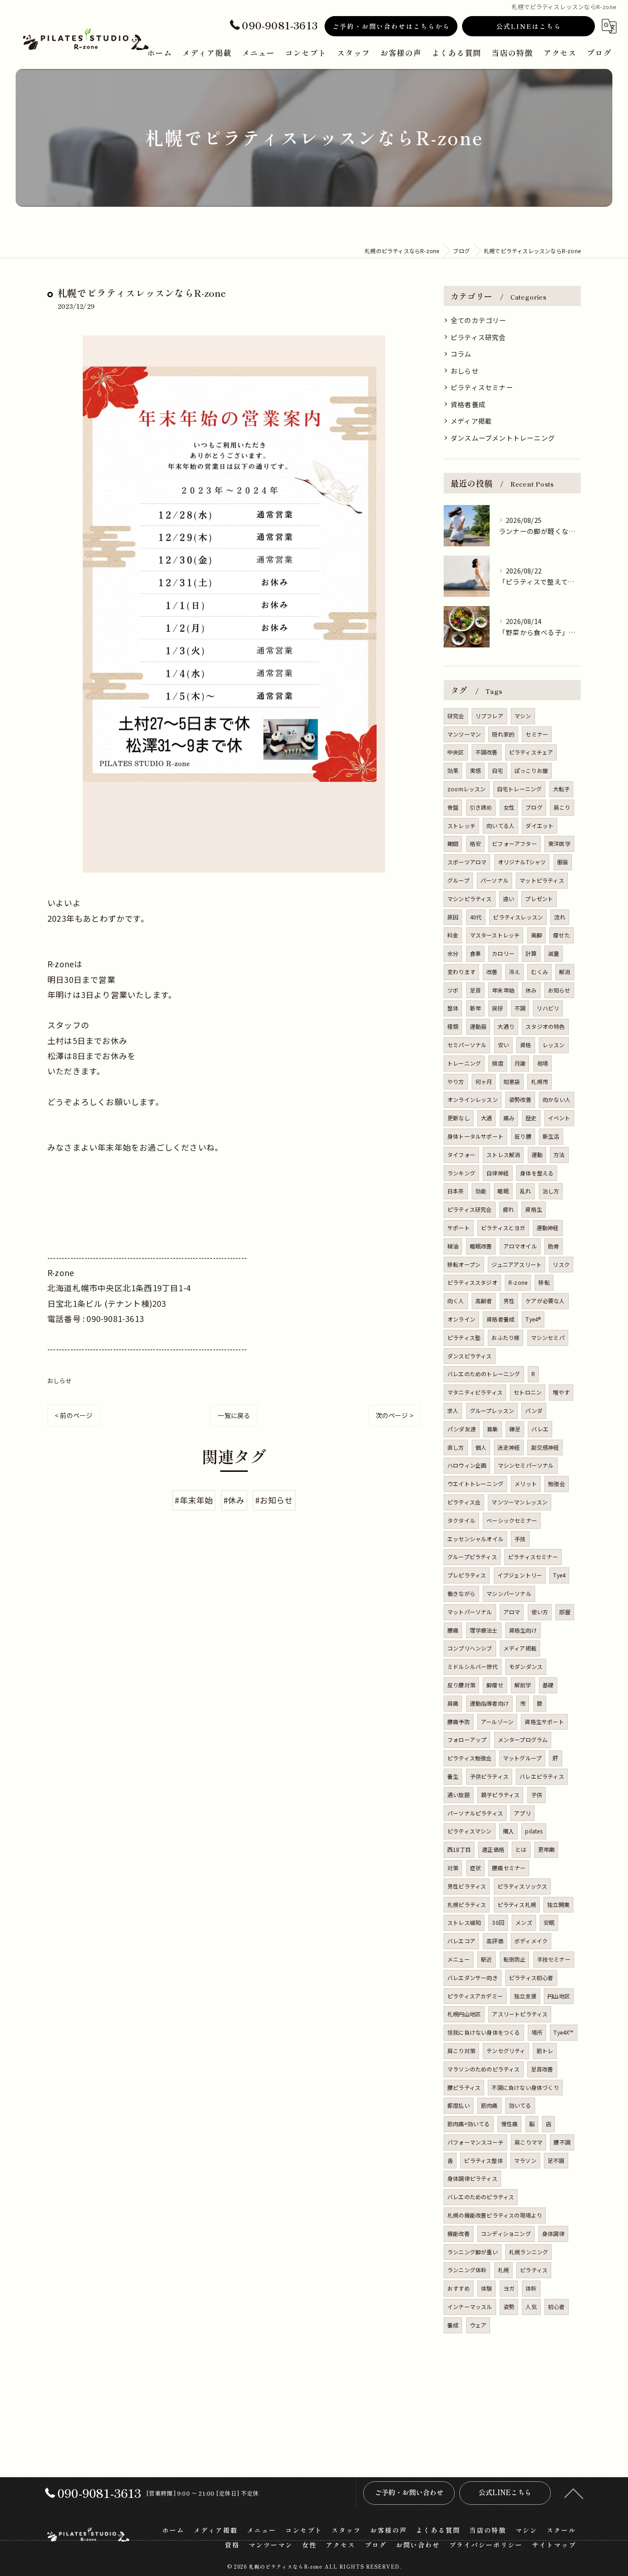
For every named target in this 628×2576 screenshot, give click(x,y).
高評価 (495, 1941)
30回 (498, 1922)
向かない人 (557, 1099)
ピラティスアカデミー (475, 1996)
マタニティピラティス (475, 1392)
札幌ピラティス (467, 1904)
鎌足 (515, 1429)
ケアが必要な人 (545, 1301)
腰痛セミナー (509, 1868)
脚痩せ (495, 1685)
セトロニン (528, 1392)
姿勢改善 (520, 1099)
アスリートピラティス (520, 2014)
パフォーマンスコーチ (475, 2142)
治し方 (551, 1191)
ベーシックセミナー (512, 1520)
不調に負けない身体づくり (525, 2087)
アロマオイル (520, 1246)
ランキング (461, 1173)
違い (508, 899)
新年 (475, 1008)
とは (521, 1849)
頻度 (497, 1063)
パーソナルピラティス (475, 1813)
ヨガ (509, 2288)
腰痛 (453, 1630)
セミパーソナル (467, 1045)
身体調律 (553, 2233)
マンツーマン (464, 734)
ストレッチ (461, 826)
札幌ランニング (528, 2252)
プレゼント (539, 899)
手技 (520, 1539)
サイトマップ (554, 2545)
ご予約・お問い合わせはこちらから (391, 26)
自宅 (497, 770)
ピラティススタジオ (472, 1282)
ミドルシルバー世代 (473, 1666)
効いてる (520, 2105)
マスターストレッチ (495, 935)
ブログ (534, 807)
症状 (475, 1868)
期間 (453, 843)
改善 (492, 972)
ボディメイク (531, 1941)
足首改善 (542, 2069)
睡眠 (503, 1191)
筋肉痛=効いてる (469, 2124)
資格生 (534, 1209)
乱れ (525, 1191)
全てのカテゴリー (479, 320)
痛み (509, 1118)
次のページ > (394, 1415)
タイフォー (461, 1155)
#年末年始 (194, 1500)
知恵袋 (512, 1081)
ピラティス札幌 (517, 1904)
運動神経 (548, 1228)
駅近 (486, 1959)
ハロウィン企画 (467, 1465)
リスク (561, 1264)
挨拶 (497, 1008)
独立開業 (558, 1904)
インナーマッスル (470, 2306)
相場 (542, 1063)
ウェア (478, 2325)
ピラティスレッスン (518, 917)
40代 (476, 917)
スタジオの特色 (545, 1026)
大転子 (562, 789)
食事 (475, 953)
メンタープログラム (523, 1739)
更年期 (546, 1849)
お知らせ (559, 990)
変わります (461, 972)
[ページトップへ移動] (574, 2493)
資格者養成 (468, 404)
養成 (453, 2325)
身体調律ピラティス (472, 2178)
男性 (509, 1301)
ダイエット (540, 826)
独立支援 (525, 1996)
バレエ (540, 1429)
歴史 (531, 1118)
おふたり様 (505, 1337)
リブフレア (489, 716)
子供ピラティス (489, 1776)
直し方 (456, 1447)
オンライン (461, 1319)
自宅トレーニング (520, 789)
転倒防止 (515, 1959)
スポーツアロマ (467, 862)
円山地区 (559, 1996)
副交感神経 (545, 1447)
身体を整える (537, 1173)
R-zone (518, 1282)
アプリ (522, 1813)
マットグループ (522, 1758)
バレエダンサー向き (473, 1977)
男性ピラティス (467, 1886)
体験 (486, 2288)
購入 (508, 1831)
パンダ (534, 1410)
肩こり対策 (461, 2051)
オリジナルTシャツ (522, 862)
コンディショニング (506, 2233)
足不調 (556, 2160)
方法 (559, 1155)
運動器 (478, 1026)
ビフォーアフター (514, 843)
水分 (453, 953)
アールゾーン (497, 1722)
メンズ (524, 1922)
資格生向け (523, 1630)
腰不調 (562, 2142)
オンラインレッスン (473, 1099)
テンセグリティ (506, 2051)
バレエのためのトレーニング (484, 1374)
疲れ (508, 1209)
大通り (506, 1026)
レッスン (554, 1045)
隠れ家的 (503, 734)
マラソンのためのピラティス (484, 2069)
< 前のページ (74, 1415)
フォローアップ (467, 1739)
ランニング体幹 (467, 2270)
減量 (554, 953)
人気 (531, 2306)
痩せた (562, 935)
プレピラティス (467, 1575)
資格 (525, 1045)
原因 (453, 917)
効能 (481, 1191)
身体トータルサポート (475, 1136)
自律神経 (498, 1173)
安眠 (549, 1922)
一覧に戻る (234, 1415)
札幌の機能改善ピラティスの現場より (495, 2215)
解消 (565, 972)
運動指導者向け (489, 1703)
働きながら (461, 1593)
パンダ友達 (462, 1429)
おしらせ (60, 1381)
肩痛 (453, 1703)
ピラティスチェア (531, 752)
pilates (534, 1831)
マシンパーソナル (509, 1593)
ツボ (453, 990)
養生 (453, 1776)
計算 (531, 953)
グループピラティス (472, 1557)
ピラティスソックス (522, 1886)
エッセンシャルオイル (475, 1539)
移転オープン (464, 1264)
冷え (514, 972)
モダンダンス (526, 1666)
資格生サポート (544, 1722)
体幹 (531, 2288)
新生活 (551, 1136)
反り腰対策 (461, 1685)
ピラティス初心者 (531, 1977)
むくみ (540, 972)
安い (503, 1045)
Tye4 (559, 1575)
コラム (461, 354)
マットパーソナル (470, 1612)
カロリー (503, 953)
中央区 (456, 752)
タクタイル (461, 1520)
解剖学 (523, 1685)
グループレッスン (492, 1410)
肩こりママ (528, 2142)
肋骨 (554, 1246)
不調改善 (487, 752)
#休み (234, 1500)
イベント (559, 1118)
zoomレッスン (467, 789)
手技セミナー (554, 1959)
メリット (526, 1484)
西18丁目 (459, 1849)
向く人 (456, 1301)
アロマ (512, 1612)
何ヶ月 (484, 1081)
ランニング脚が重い (473, 2252)
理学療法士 (484, 1630)
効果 (453, 770)
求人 (453, 1410)
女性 (509, 807)
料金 (453, 935)
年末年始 (503, 990)
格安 (475, 843)
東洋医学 (559, 843)
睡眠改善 (481, 1246)
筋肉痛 (489, 2105)
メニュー (459, 1959)
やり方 (456, 1081)
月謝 (520, 1063)
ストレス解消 (503, 1155)
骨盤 (453, 807)
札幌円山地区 (464, 2014)
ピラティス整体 (483, 2160)
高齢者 (484, 1301)
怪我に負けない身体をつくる (484, 2032)
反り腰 (523, 1136)
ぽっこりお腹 (531, 770)
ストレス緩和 (464, 1922)
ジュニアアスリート (517, 1264)
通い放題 (459, 1795)
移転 (544, 1282)
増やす (561, 1392)
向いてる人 (500, 826)
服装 (563, 862)
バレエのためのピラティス (481, 2197)
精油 (453, 1246)
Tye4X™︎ (563, 2032)
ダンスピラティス (470, 1356)
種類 (453, 1026)
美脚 (537, 935)
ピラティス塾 (464, 1337)
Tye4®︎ (533, 1319)
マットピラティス (542, 880)
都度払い (459, 2105)
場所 (537, 2032)
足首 (475, 990)
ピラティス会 (464, 1502)
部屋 (565, 1612)
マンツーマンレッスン (520, 1502)
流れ (559, 917)
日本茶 (456, 1191)
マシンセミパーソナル (526, 1465)
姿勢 (509, 2306)
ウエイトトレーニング (475, 1484)
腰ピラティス (464, 2087)
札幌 (503, 2270)
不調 (520, 1008)
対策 (453, 1868)
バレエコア (461, 1941)
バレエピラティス (542, 1776)
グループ (458, 880)
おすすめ (459, 2288)
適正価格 (493, 1849)
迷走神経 (509, 1447)
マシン (523, 716)
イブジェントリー (520, 1575)
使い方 (540, 1612)
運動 (537, 1155)
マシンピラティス (470, 899)
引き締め (481, 807)
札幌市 (540, 1081)
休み (531, 990)
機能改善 (459, 2233)
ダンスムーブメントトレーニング (503, 438)
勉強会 (557, 1484)
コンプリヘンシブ (470, 1648)
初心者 (557, 2306)
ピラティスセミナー (482, 387)
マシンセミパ (548, 1337)
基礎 (548, 1685)
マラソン (525, 2160)
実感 (475, 770)
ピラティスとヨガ (503, 1228)
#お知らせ (274, 1500)
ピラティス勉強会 (470, 1758)
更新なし (459, 1118)
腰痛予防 (459, 1722)
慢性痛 (510, 2124)
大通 (486, 1118)
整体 (453, 1008)
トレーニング (464, 1063)
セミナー (537, 734)
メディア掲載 (471, 421)
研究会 (456, 716)
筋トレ (545, 2051)
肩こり (562, 807)
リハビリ (548, 1008)
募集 (492, 1429)
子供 (537, 1795)
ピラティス (534, 2270)
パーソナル (494, 880)
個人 (481, 1447)
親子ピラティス (500, 1795)
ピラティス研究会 (478, 337)
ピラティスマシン (470, 1831)
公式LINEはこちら (529, 26)
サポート (459, 1228)
